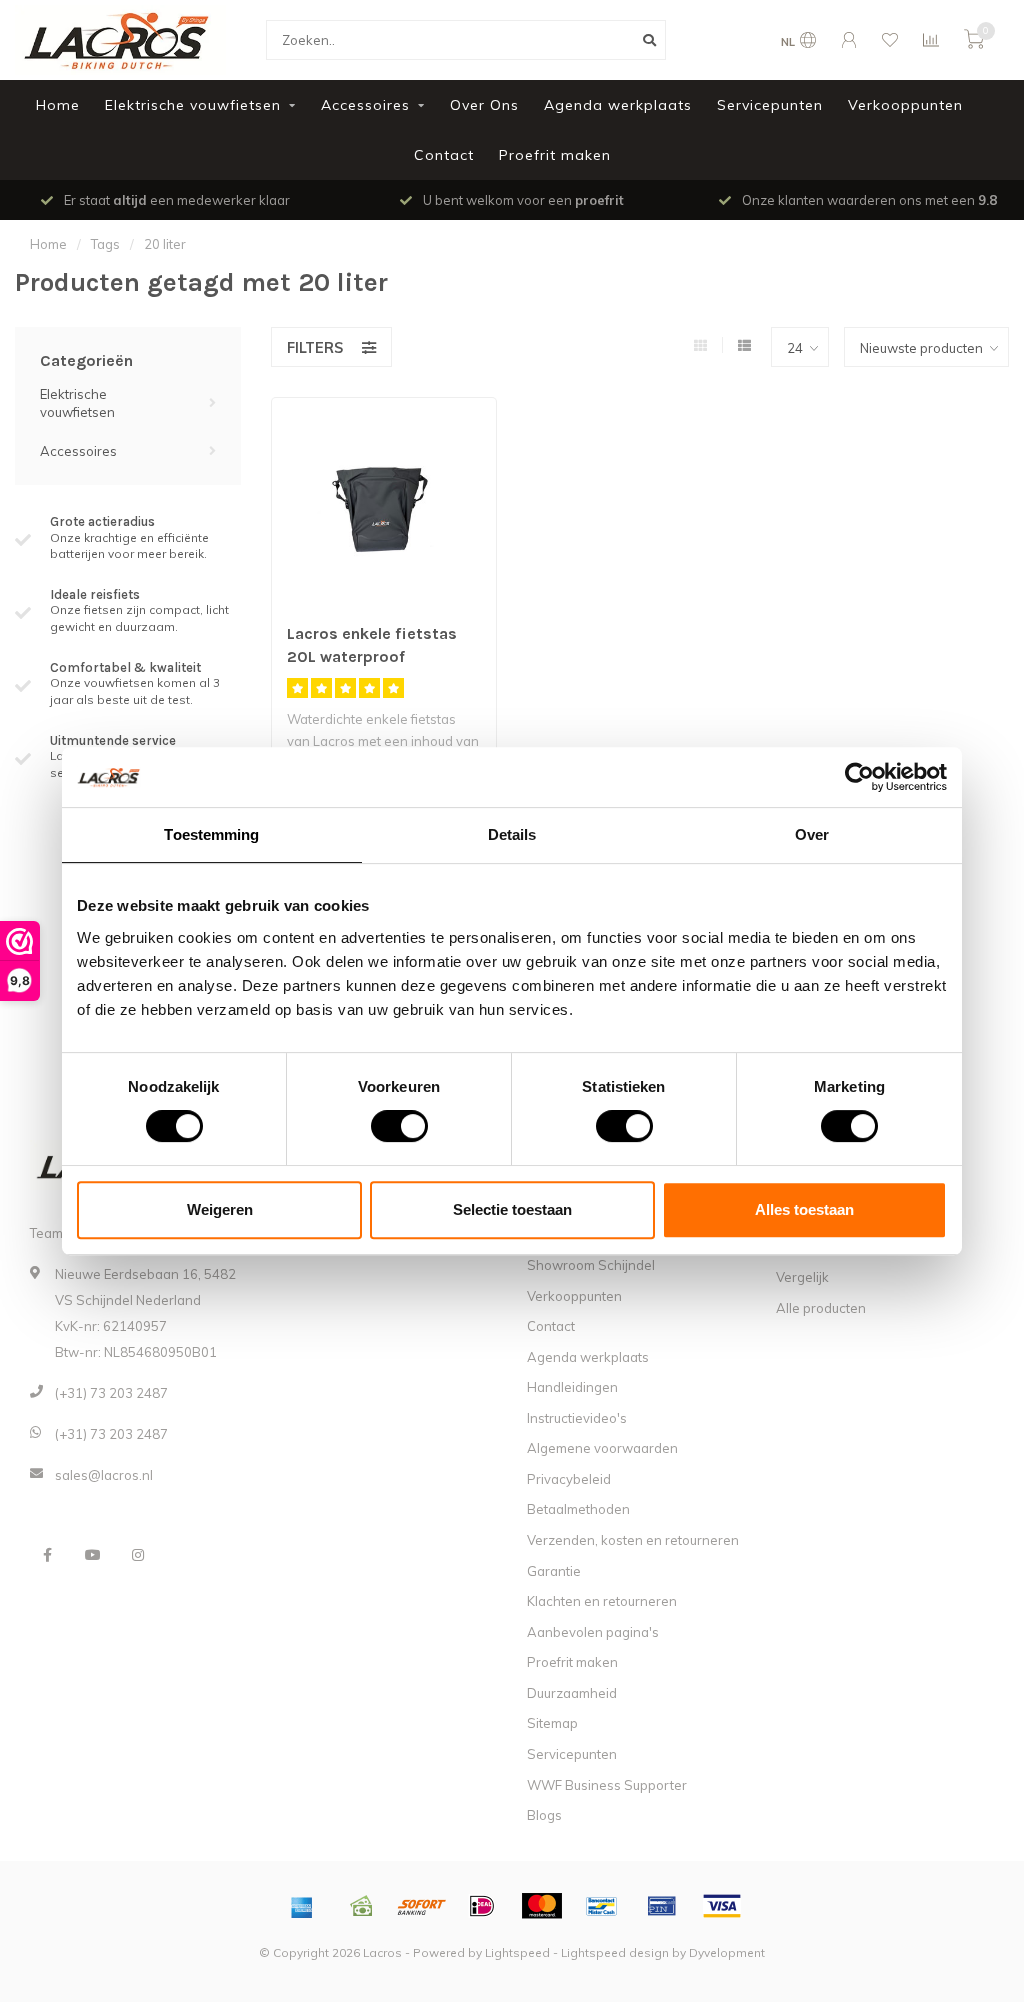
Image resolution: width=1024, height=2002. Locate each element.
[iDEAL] (482, 1906)
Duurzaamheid (572, 1693)
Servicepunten (770, 105)
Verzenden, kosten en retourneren (633, 1540)
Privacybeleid (569, 1479)
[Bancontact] (602, 1906)
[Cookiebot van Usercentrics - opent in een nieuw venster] (859, 777)
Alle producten (821, 1308)
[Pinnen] (662, 1906)
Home (58, 105)
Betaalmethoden (578, 1509)
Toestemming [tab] (211, 834)
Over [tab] (812, 834)
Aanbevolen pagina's (593, 1632)
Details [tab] (512, 834)
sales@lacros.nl (104, 1475)
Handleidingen (572, 1387)
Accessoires (365, 105)
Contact (444, 155)
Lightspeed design (615, 1952)
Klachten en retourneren (602, 1601)
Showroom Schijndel (591, 1265)
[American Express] (302, 1906)
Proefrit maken (555, 155)
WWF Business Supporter (607, 1785)
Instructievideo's (577, 1418)
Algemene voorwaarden (602, 1448)
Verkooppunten (905, 105)
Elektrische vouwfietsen (193, 105)
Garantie (554, 1571)
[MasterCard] (542, 1906)
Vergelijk (802, 1277)
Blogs (544, 1815)
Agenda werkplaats (618, 105)
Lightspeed (517, 1952)
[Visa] (722, 1906)
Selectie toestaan (512, 1209)
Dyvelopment (727, 1952)
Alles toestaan (804, 1209)
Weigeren (220, 1209)
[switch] (383, 1126)
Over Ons (484, 105)
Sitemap (552, 1723)
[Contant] (362, 1906)
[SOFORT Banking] (422, 1906)
